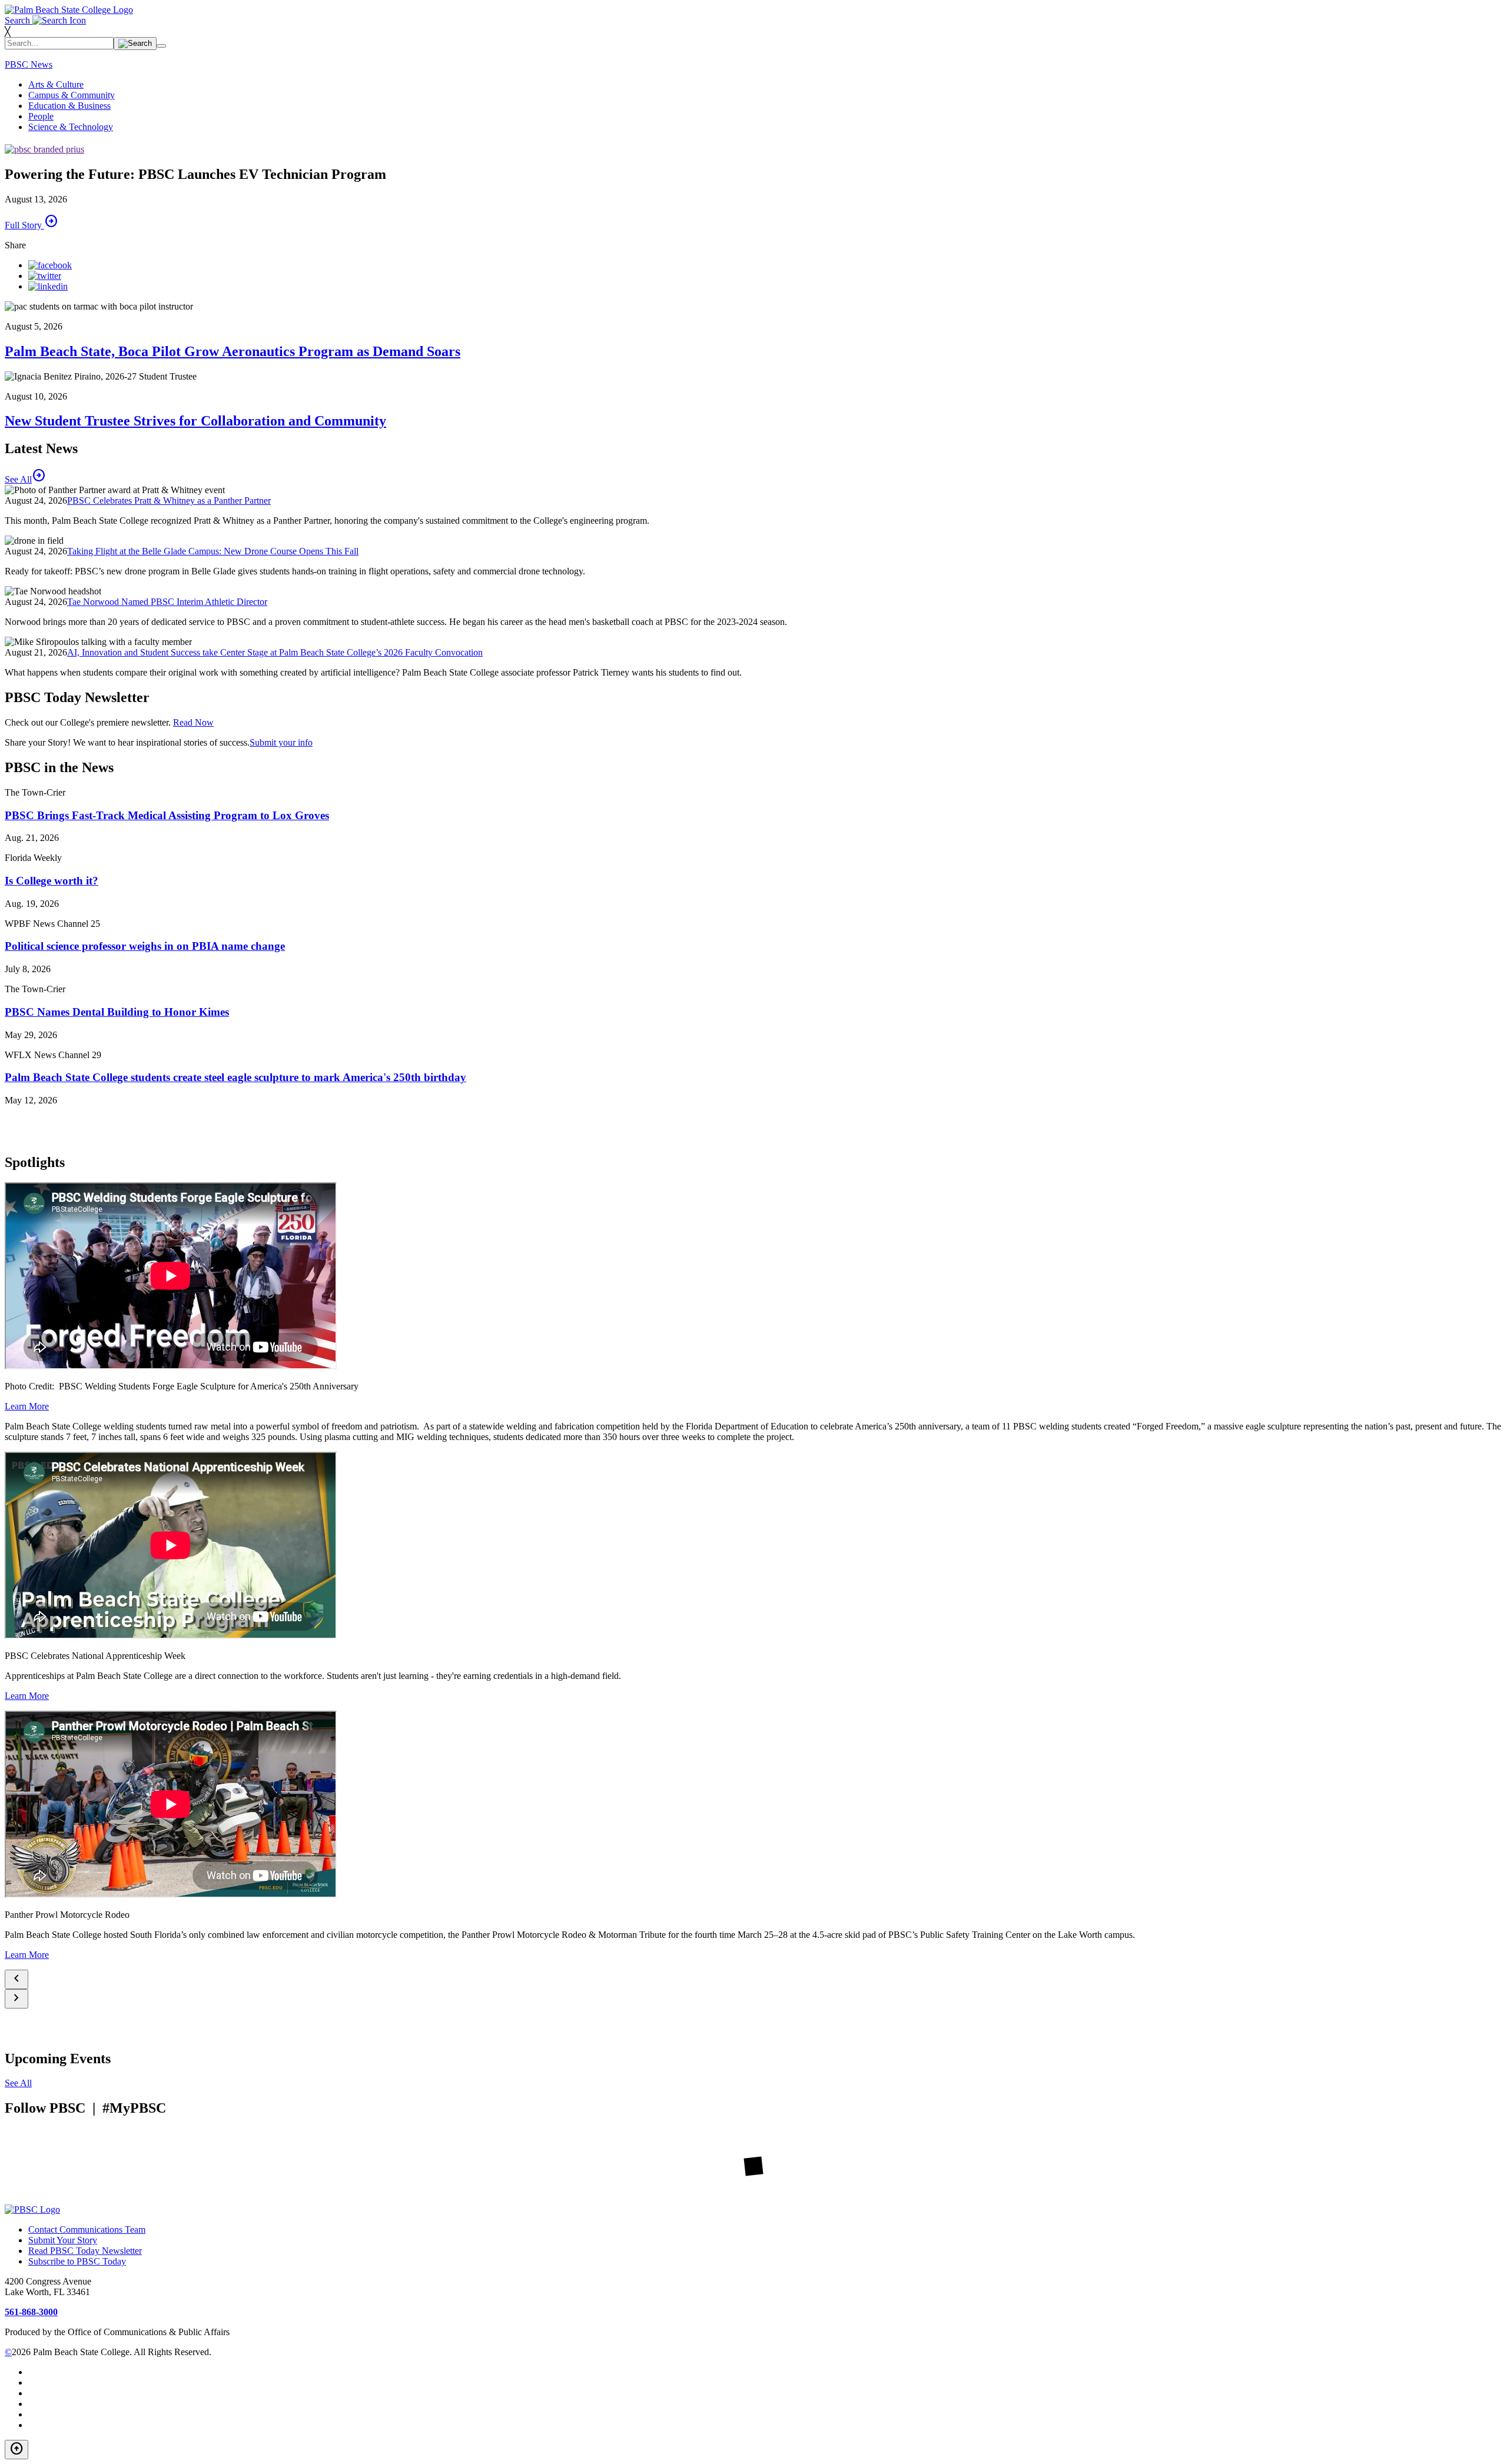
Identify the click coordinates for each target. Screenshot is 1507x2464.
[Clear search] (161, 46)
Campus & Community (72, 95)
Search (19, 20)
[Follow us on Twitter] (45, 276)
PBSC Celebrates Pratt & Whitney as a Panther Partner (169, 501)
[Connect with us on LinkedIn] (48, 286)
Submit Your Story (63, 2240)
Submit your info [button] (281, 742)
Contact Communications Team (87, 2229)
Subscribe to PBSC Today (77, 2261)
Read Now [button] (193, 722)
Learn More (27, 1406)
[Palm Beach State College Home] (69, 10)
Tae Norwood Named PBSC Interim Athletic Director (167, 602)
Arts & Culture (56, 84)
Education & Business (69, 106)
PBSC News (29, 64)
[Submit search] (135, 44)
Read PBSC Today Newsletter (85, 2251)
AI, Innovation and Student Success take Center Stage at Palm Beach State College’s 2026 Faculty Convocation (275, 652)
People (41, 116)
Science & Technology (71, 127)
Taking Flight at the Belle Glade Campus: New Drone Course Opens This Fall (213, 551)
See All (18, 2083)
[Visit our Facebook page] (50, 265)
